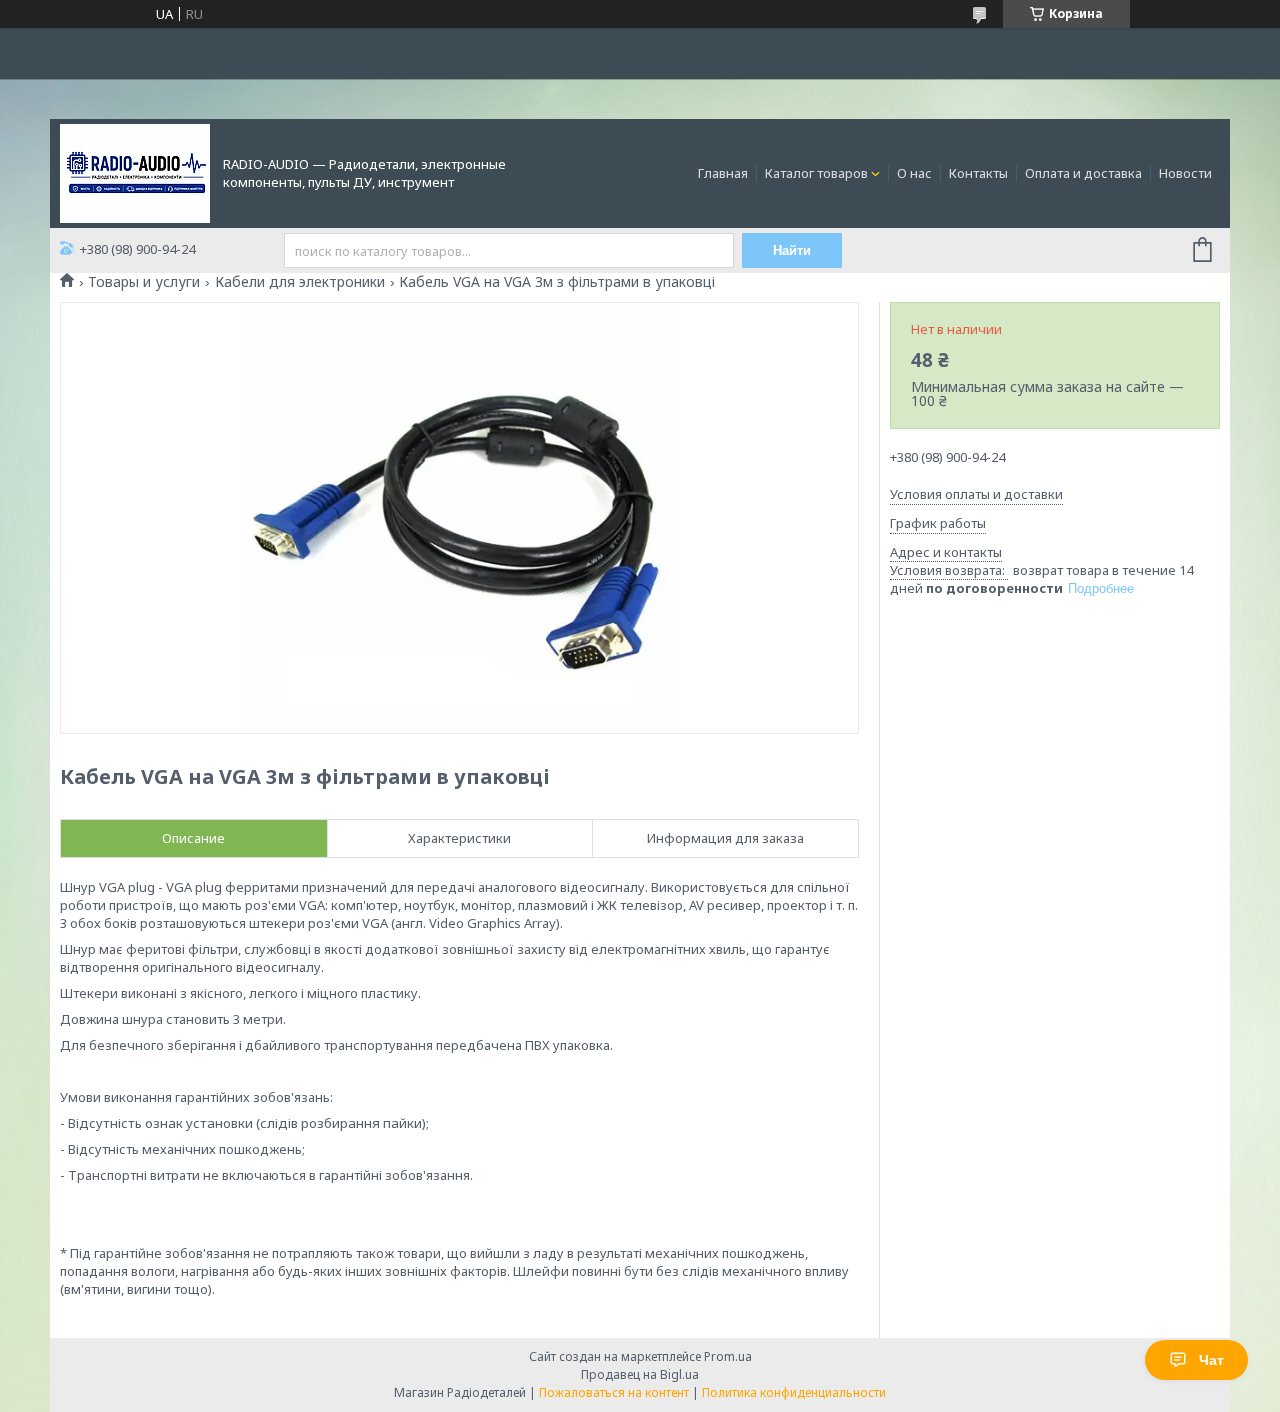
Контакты (978, 173)
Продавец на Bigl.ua (640, 1374)
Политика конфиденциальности (794, 1392)
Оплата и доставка (1083, 173)
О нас (914, 173)
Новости (1185, 173)
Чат (1211, 1360)
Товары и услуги (144, 282)
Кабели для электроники (300, 282)
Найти (792, 250)
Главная (723, 173)
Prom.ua (728, 1356)
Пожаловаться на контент (614, 1392)
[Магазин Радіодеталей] (135, 172)
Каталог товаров (816, 173)
